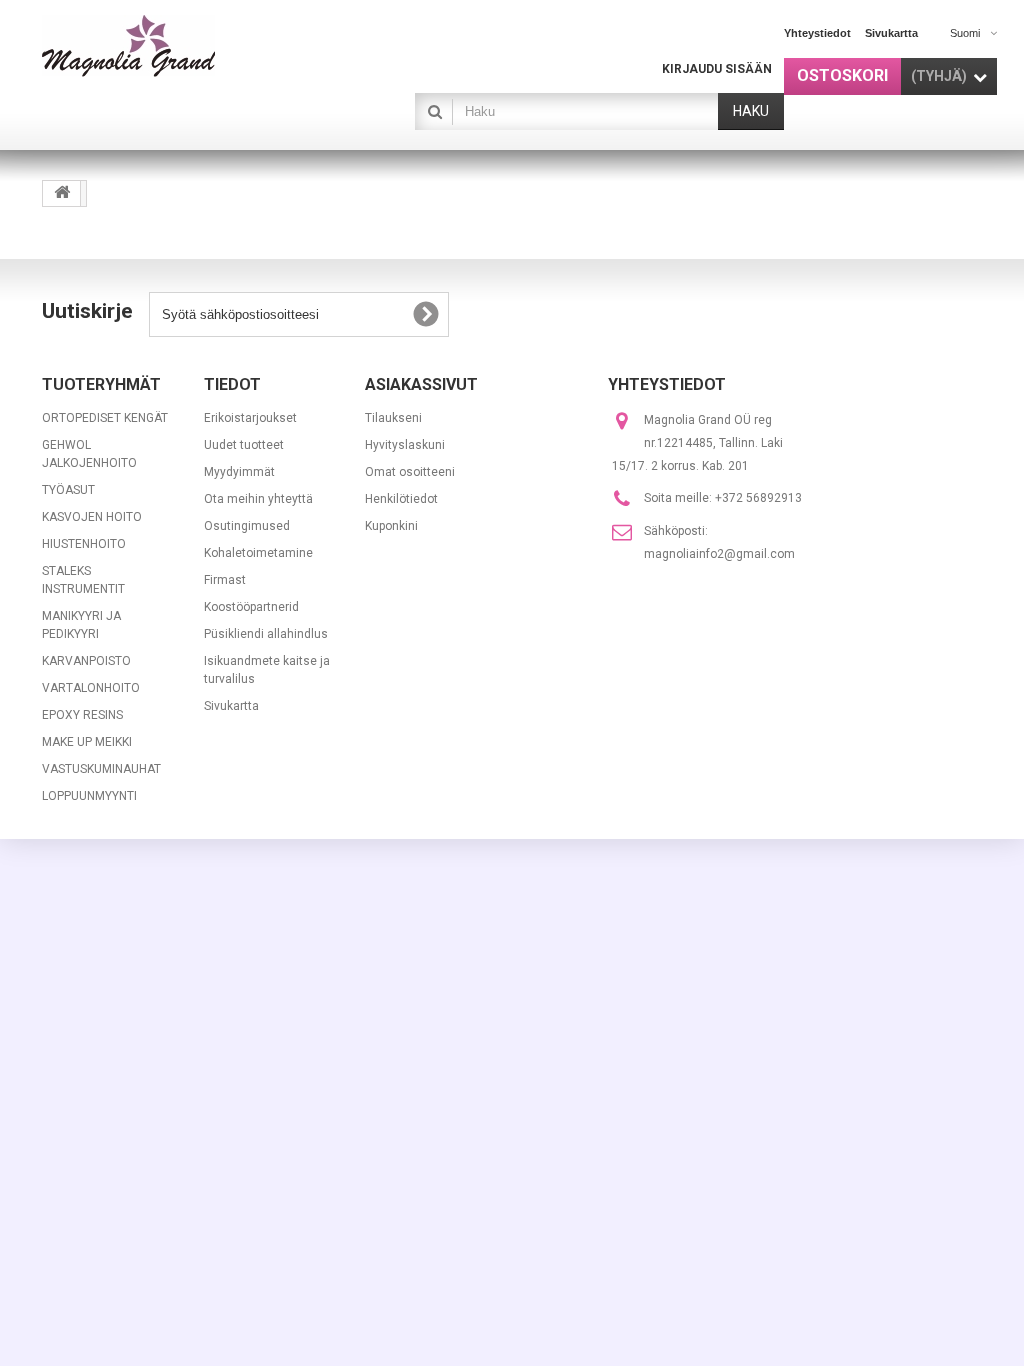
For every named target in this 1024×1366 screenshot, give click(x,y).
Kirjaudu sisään (717, 69)
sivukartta (891, 33)
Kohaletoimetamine (258, 553)
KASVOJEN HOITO (92, 517)
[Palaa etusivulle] (62, 193)
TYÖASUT (68, 490)
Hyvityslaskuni (405, 445)
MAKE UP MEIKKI (87, 742)
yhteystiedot (817, 33)
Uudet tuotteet (244, 445)
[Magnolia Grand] (188, 46)
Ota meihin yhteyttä (258, 499)
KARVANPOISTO (86, 661)
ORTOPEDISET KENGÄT (105, 418)
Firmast (225, 580)
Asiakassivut (421, 384)
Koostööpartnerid (251, 607)
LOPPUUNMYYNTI (89, 796)
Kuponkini (391, 526)
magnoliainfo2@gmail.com (719, 554)
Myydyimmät (239, 472)
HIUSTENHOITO (84, 544)
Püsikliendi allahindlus (266, 634)
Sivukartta (231, 706)
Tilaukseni (393, 418)
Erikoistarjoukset (250, 418)
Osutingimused (247, 526)
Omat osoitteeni (410, 472)
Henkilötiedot (401, 499)
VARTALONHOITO (91, 688)
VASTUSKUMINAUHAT (101, 769)
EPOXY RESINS (82, 715)
